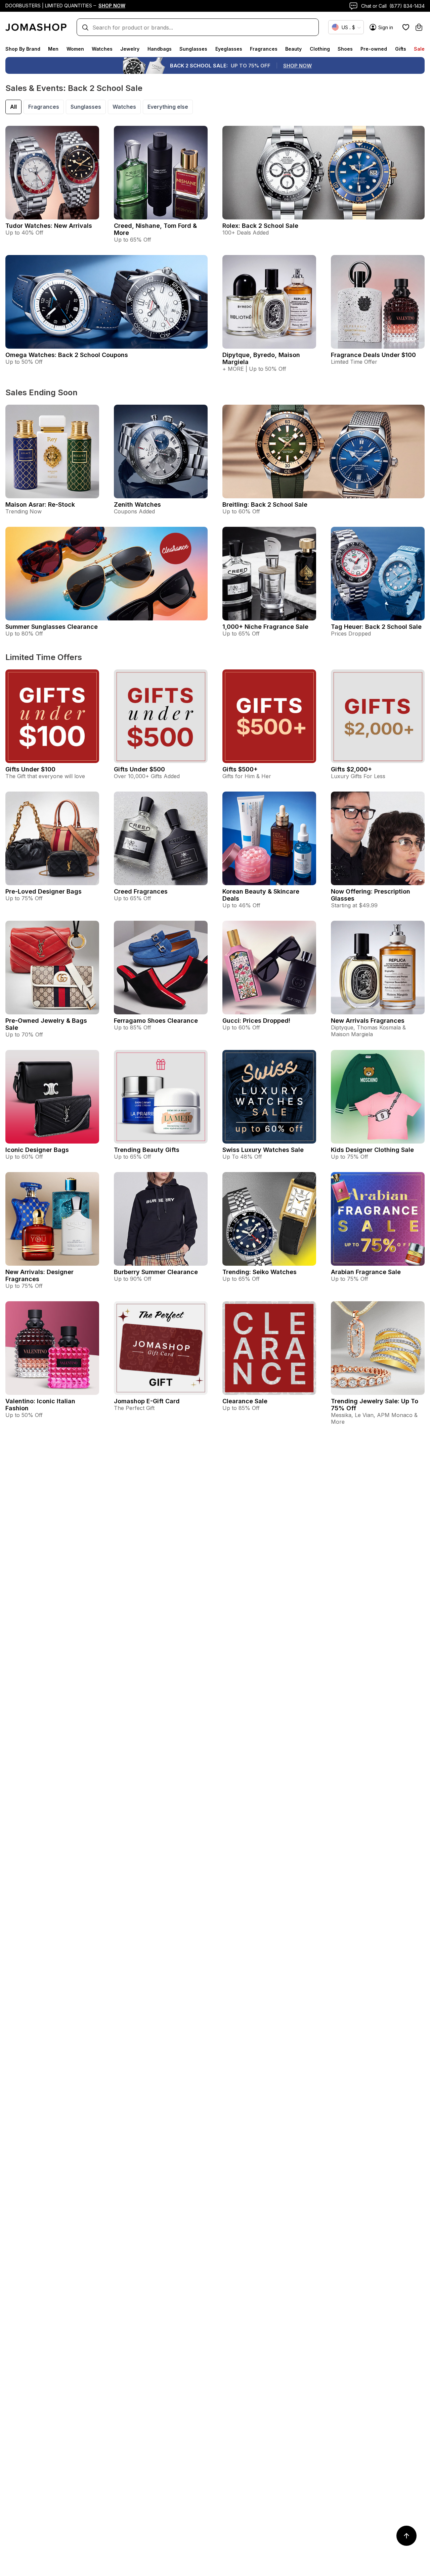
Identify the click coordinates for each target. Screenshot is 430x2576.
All (13, 107)
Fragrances (264, 49)
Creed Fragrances (141, 891)
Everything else (168, 107)
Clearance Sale (245, 1401)
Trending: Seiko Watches (260, 1272)
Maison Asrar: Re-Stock (40, 504)
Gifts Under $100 (30, 769)
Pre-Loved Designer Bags (44, 891)
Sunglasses (193, 49)
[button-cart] (419, 27)
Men (53, 49)
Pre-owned (374, 49)
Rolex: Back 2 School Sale (260, 226)
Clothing (320, 49)
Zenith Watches (137, 504)
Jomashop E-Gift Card (147, 1401)
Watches (102, 49)
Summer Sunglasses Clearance (52, 627)
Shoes (345, 49)
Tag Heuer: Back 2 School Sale (376, 627)
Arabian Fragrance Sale (366, 1272)
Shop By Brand (23, 49)
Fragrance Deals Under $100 (373, 355)
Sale (419, 49)
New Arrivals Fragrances (368, 1021)
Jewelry (130, 49)
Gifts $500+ (240, 769)
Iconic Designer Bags (37, 1150)
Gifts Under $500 (139, 769)
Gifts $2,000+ (351, 769)
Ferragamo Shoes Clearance (156, 1021)
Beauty (293, 49)
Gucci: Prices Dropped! (256, 1021)
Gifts (401, 49)
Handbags (160, 49)
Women (75, 49)
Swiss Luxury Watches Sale (263, 1150)
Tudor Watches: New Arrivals (49, 226)
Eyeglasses (229, 49)
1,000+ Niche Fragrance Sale (265, 627)
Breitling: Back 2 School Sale (265, 504)
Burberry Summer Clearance (156, 1272)
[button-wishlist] (406, 27)
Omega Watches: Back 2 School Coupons (67, 355)
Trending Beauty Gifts (147, 1150)
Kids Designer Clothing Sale (372, 1150)
